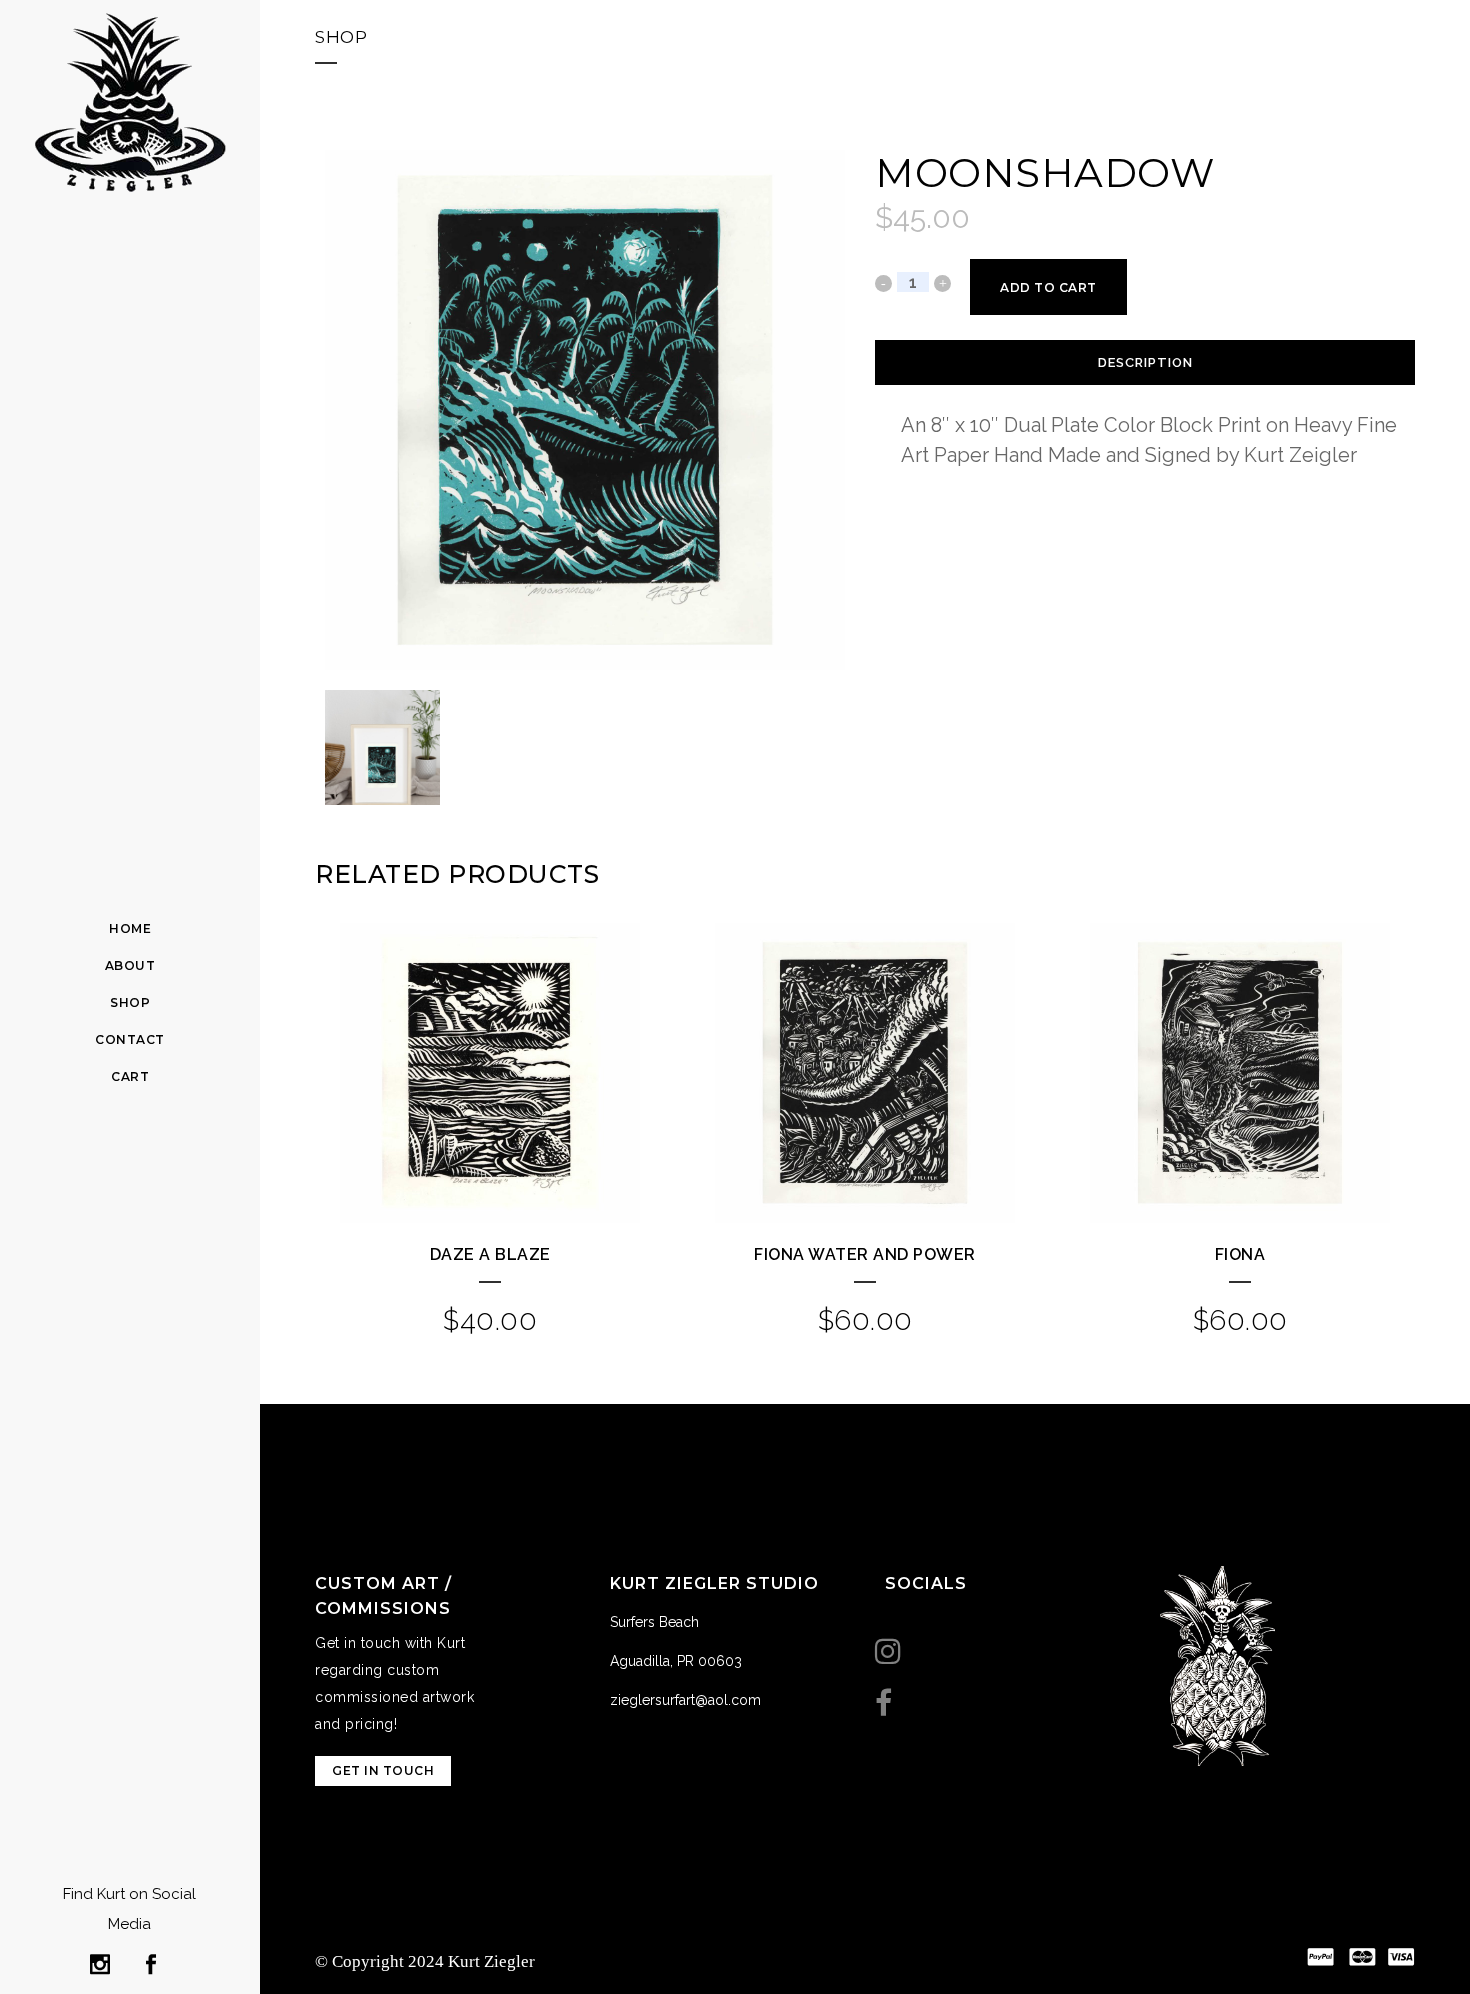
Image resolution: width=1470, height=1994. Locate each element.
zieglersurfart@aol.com (685, 1700)
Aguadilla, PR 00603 (676, 1661)
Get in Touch (383, 1770)
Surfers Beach (654, 1622)
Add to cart (1048, 287)
